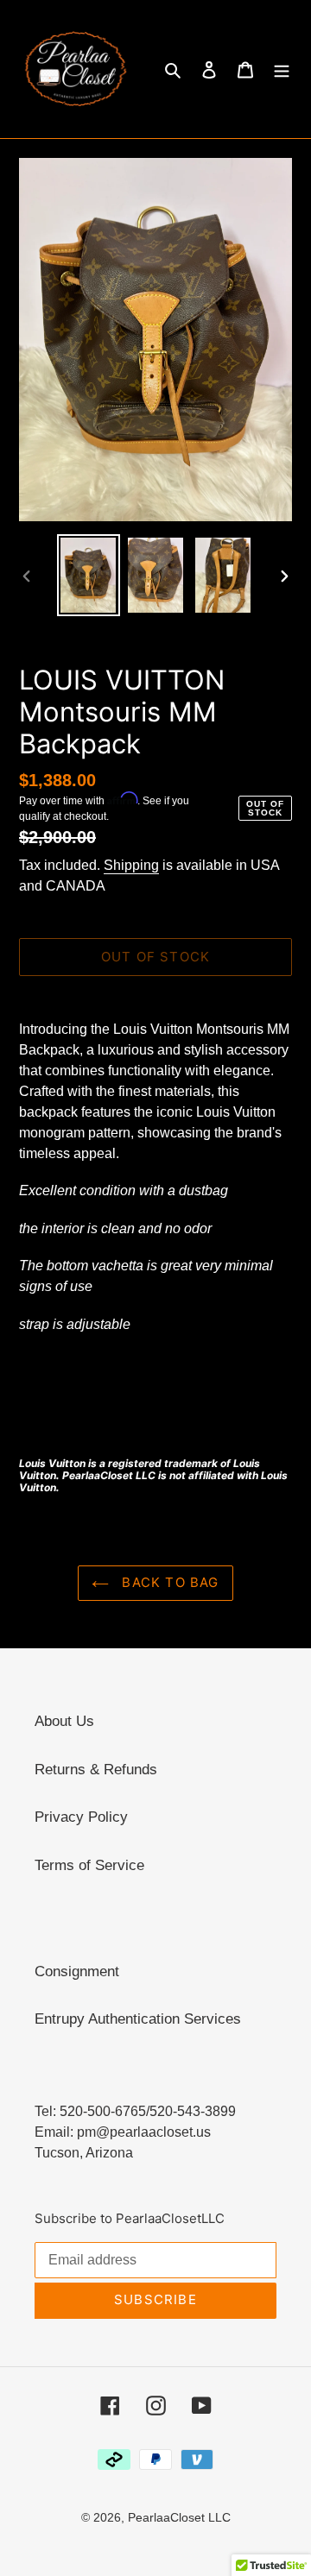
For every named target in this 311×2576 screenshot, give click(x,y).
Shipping (131, 865)
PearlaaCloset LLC (179, 2517)
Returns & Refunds (96, 1770)
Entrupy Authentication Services (138, 2019)
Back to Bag (168, 1582)
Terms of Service (89, 1865)
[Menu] (282, 69)
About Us (64, 1721)
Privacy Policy (81, 1817)
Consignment (77, 1971)
